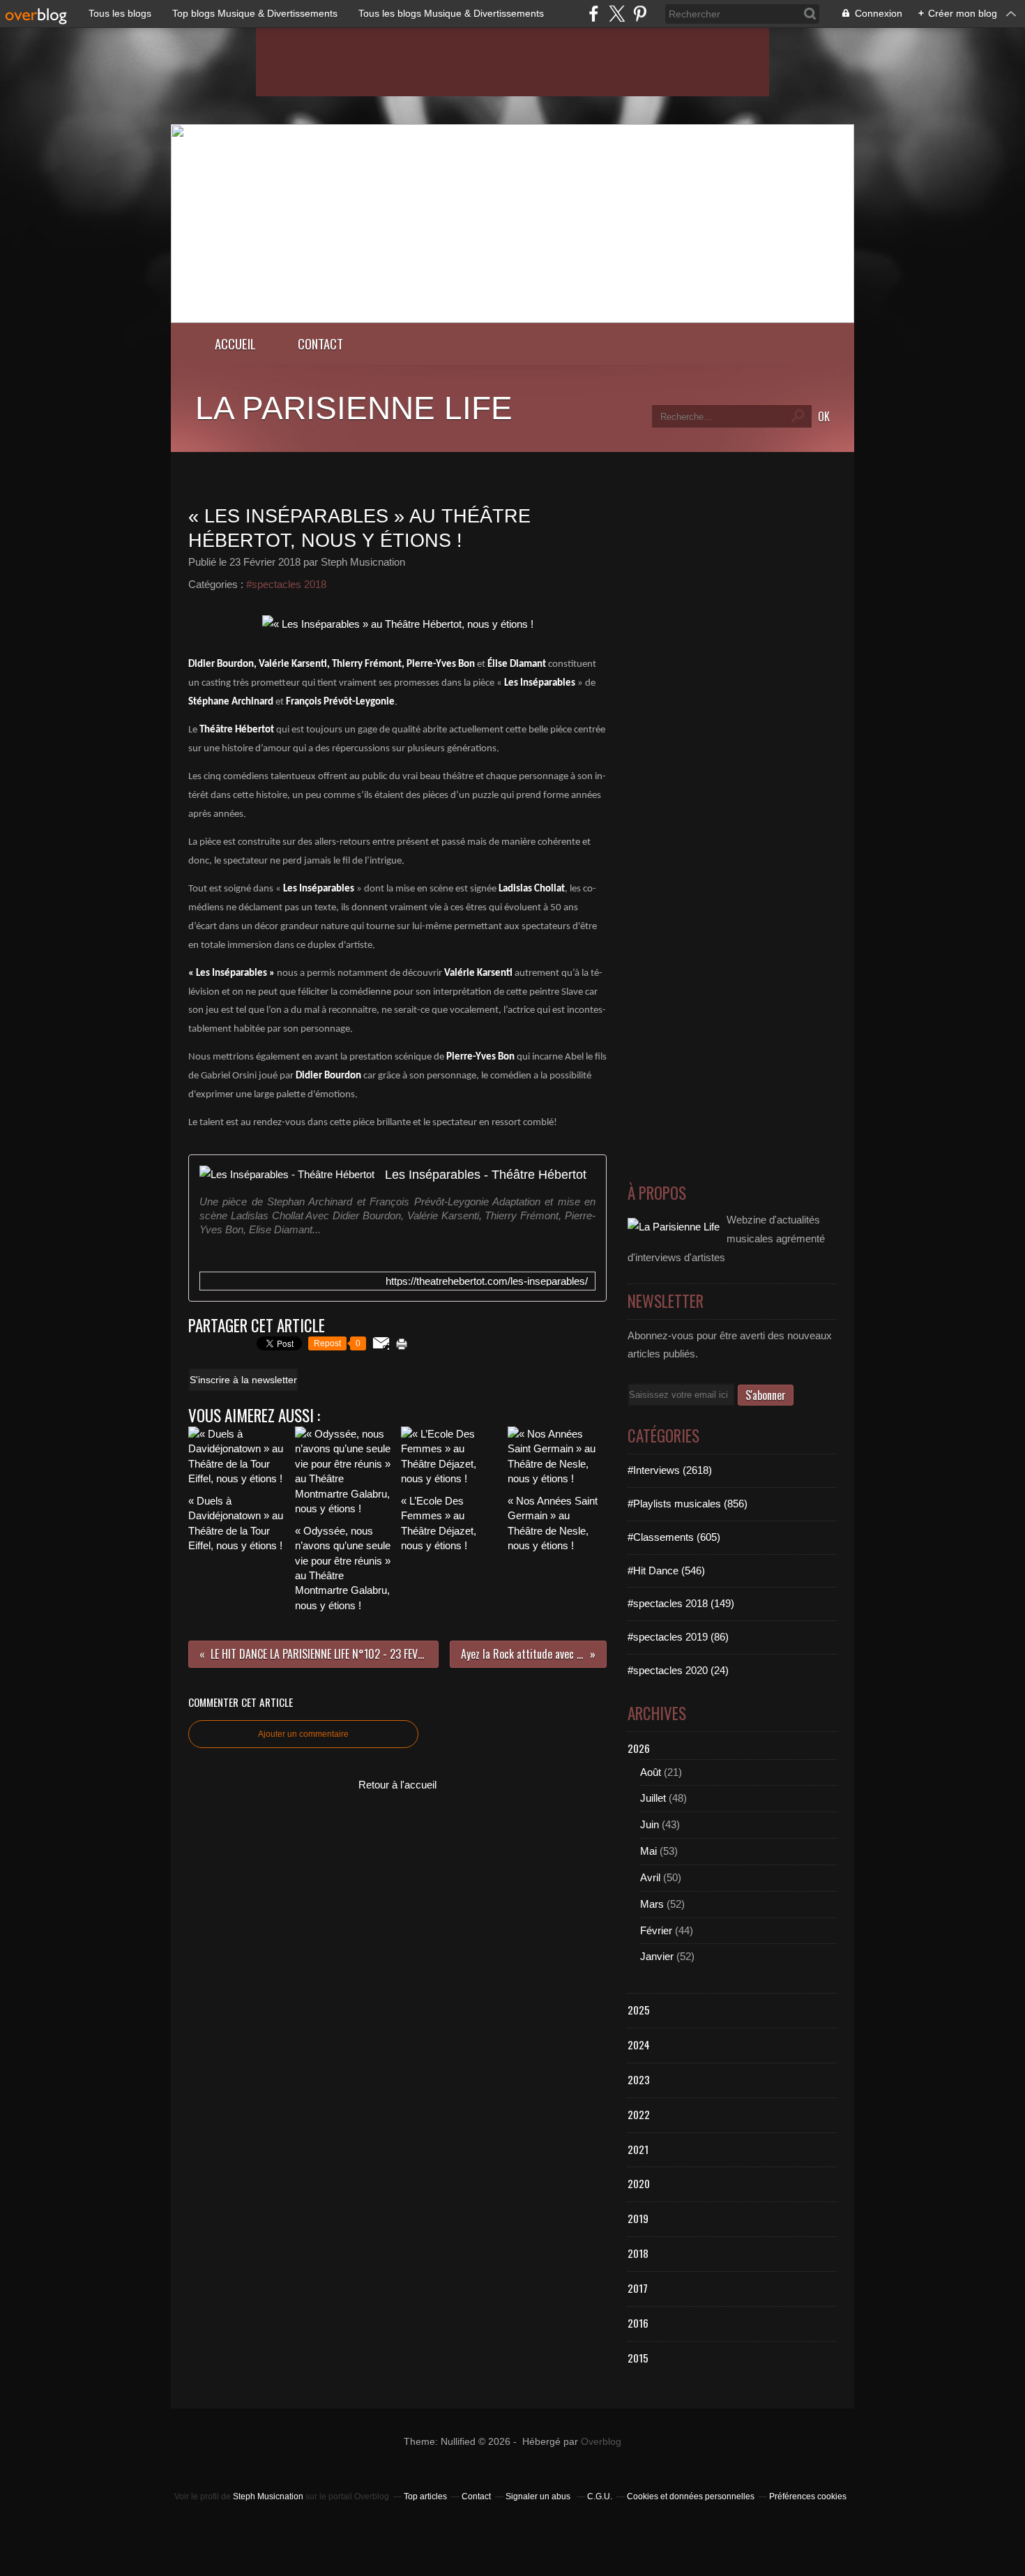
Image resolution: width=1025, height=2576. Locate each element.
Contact (320, 344)
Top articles (425, 2496)
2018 (638, 2253)
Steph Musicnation (268, 2496)
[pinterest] (640, 14)
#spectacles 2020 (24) (678, 1670)
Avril (650, 1877)
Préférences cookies (808, 2496)
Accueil (235, 344)
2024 (639, 2044)
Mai (648, 1851)
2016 (638, 2323)
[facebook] (594, 14)
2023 (639, 2079)
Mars (652, 1904)
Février (656, 1930)
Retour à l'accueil (397, 1785)
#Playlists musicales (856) (688, 1504)
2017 (638, 2288)
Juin (650, 1824)
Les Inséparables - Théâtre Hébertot (486, 1174)
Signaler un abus (539, 2496)
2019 (638, 2218)
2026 (639, 1748)
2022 (639, 2114)
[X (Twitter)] (617, 14)
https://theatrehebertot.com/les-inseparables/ (487, 1281)
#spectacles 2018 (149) (681, 1603)
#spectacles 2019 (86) (678, 1637)
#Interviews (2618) (670, 1470)
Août (651, 1772)
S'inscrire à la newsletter (243, 1380)
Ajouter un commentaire (303, 1734)
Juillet (653, 1798)
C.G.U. (600, 2496)
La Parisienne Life (354, 408)
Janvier (657, 1956)
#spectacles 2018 (286, 584)
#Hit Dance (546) (666, 1571)
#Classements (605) (674, 1537)
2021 (638, 2149)
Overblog (601, 2442)
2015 (638, 2358)
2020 (639, 2183)
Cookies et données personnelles (691, 2496)
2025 (639, 2010)
